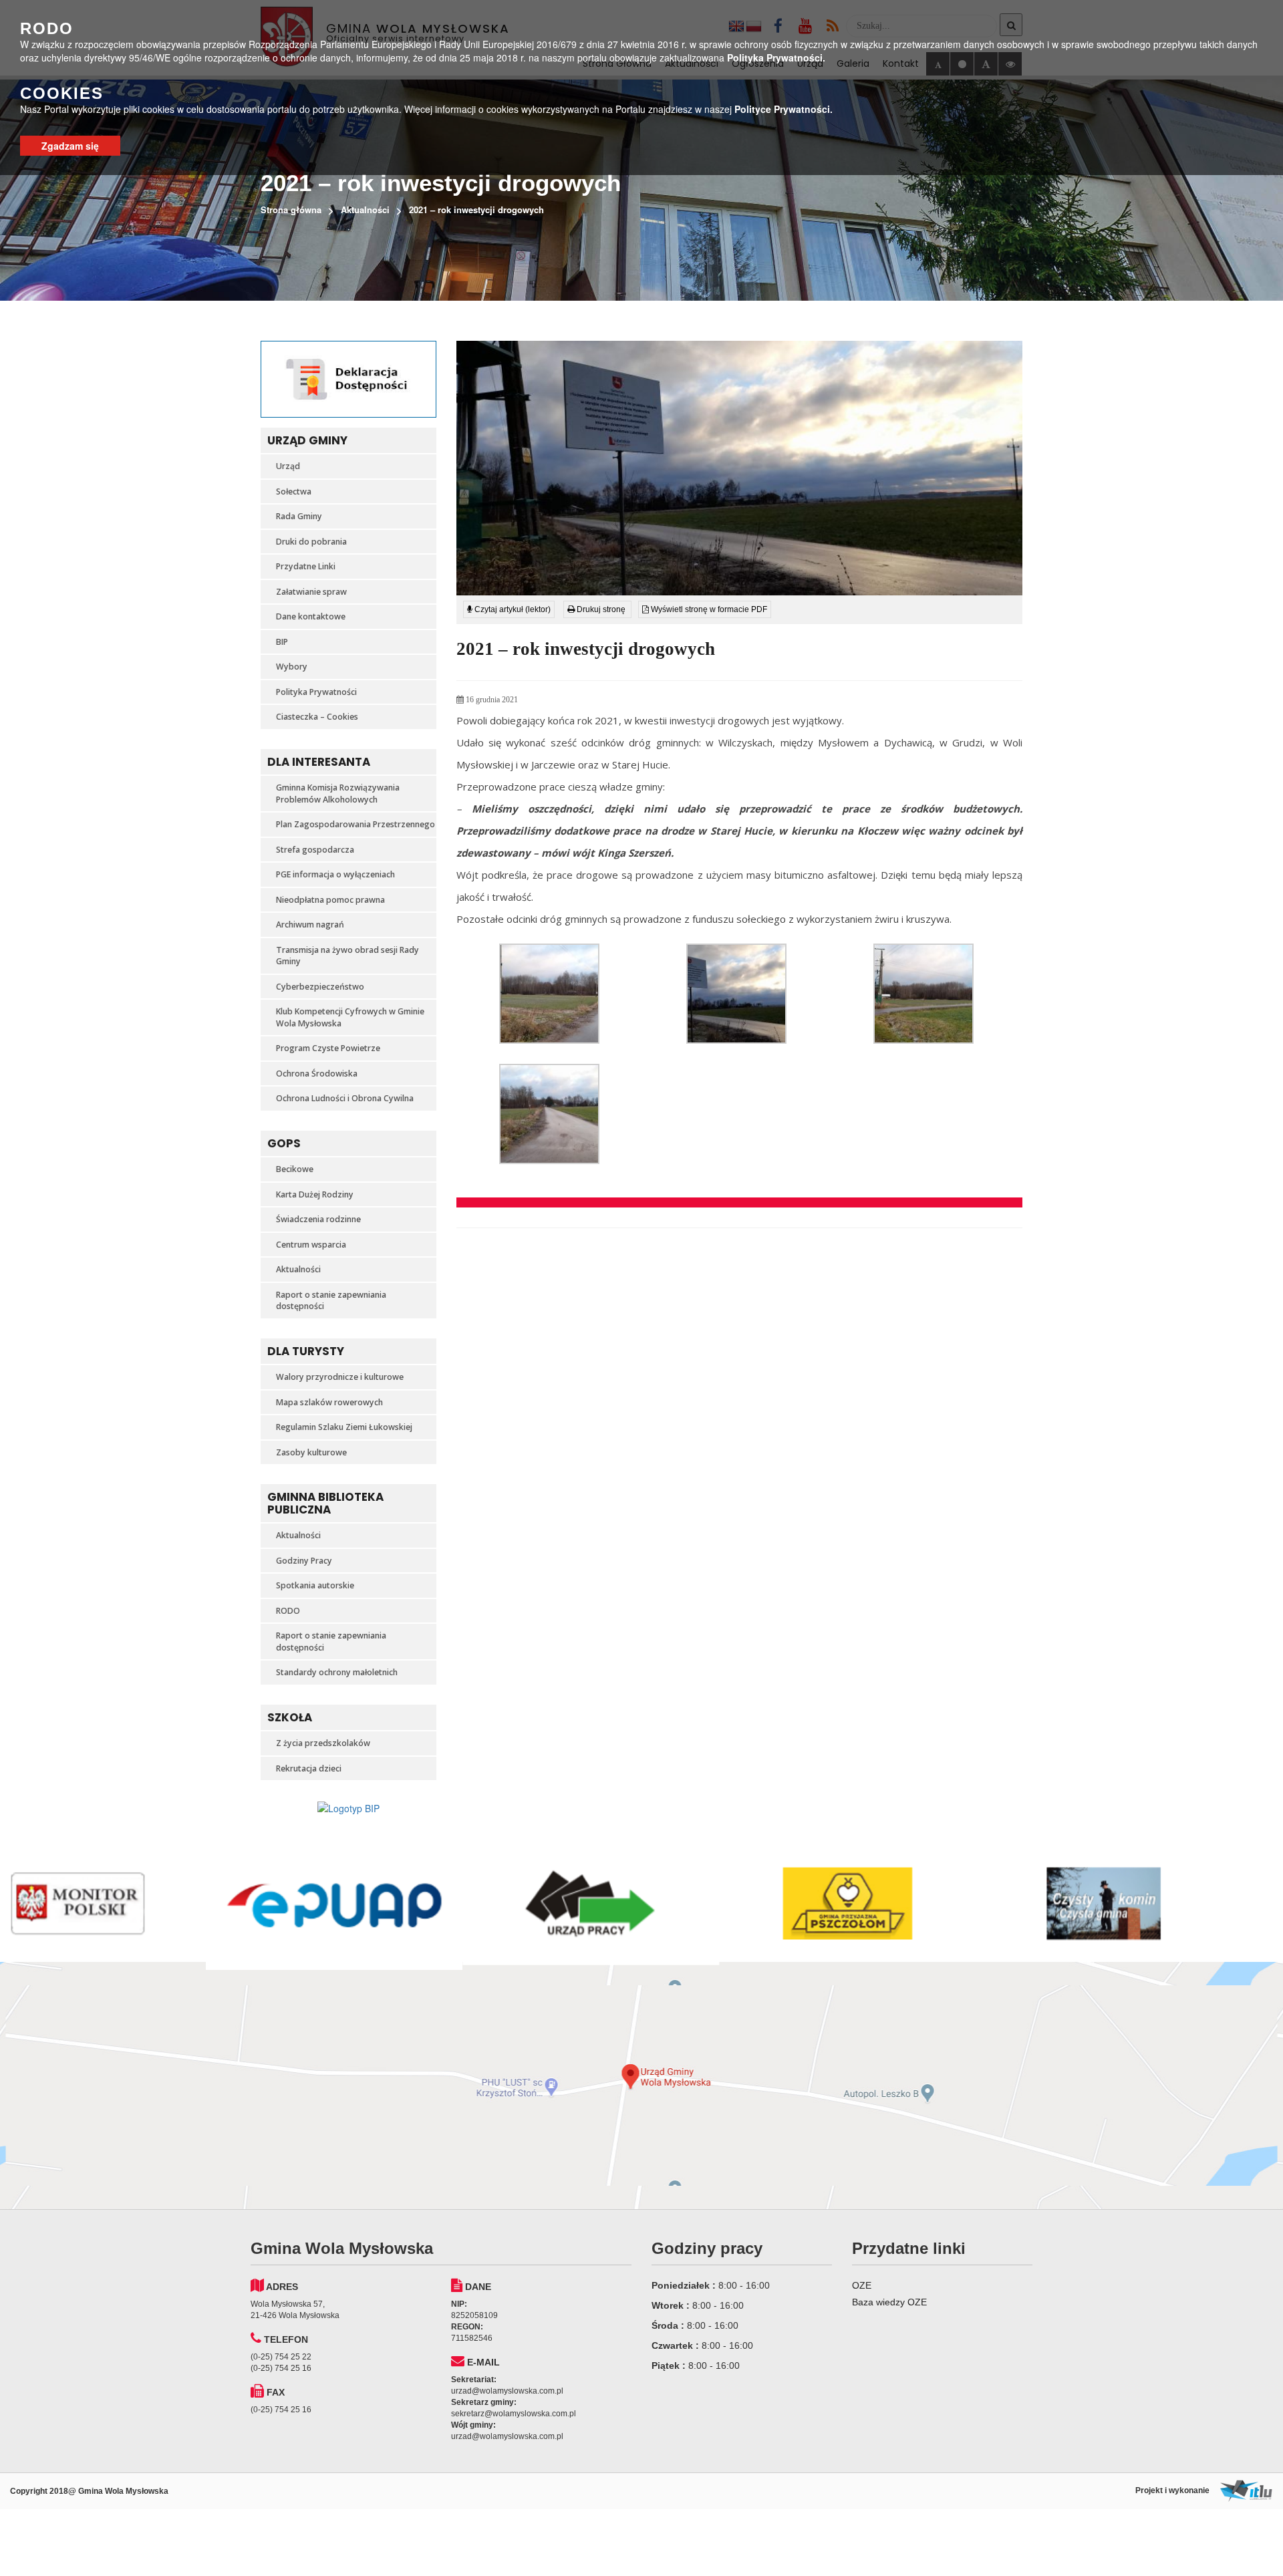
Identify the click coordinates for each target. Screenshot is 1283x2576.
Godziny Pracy (304, 1561)
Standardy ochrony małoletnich (337, 1672)
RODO (288, 1611)
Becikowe (295, 1169)
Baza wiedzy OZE (889, 2302)
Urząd (288, 466)
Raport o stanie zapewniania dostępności (331, 1301)
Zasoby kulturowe (311, 1452)
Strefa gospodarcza (315, 850)
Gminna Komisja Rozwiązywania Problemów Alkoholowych (338, 794)
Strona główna (291, 209)
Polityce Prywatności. (783, 109)
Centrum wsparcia (311, 1245)
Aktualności (365, 209)
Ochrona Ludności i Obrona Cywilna (345, 1098)
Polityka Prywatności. (776, 57)
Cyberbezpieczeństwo (320, 987)
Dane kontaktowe (311, 616)
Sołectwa (294, 491)
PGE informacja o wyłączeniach (335, 874)
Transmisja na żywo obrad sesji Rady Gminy (347, 956)
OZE (862, 2285)
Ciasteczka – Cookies (317, 717)
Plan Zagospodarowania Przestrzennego (355, 824)
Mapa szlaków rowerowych (329, 1402)
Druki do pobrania (311, 542)
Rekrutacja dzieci (309, 1768)
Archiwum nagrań (310, 924)
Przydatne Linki (306, 566)
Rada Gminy (299, 516)
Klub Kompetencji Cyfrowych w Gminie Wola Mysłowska (350, 1017)
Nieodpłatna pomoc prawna (330, 900)
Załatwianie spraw (311, 592)
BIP (282, 642)
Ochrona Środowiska (317, 1074)
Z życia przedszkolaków (323, 1743)
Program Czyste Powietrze (328, 1048)
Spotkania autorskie (315, 1585)
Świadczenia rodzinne (318, 1219)
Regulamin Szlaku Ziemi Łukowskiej (344, 1427)
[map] (641, 2086)
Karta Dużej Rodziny (315, 1194)
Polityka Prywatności (316, 692)
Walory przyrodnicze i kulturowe (340, 1377)
